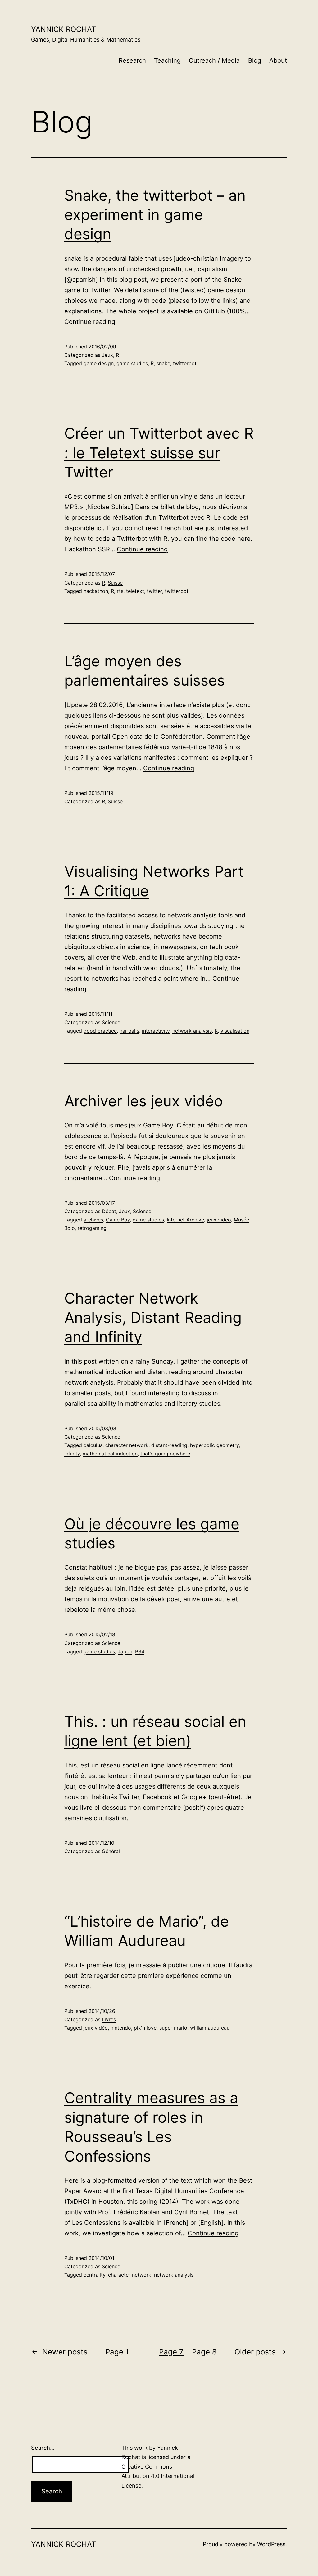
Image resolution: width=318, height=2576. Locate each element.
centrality (94, 2275)
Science (111, 1022)
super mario (173, 2028)
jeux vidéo (219, 1220)
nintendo (121, 2028)
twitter (154, 591)
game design (99, 363)
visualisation (235, 1031)
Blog (255, 60)
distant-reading (169, 1445)
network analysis (192, 1031)
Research (132, 60)
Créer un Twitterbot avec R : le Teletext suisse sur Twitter (159, 453)
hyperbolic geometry (214, 1445)
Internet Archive (185, 1220)
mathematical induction (110, 1454)
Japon (125, 1651)
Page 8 (204, 2352)
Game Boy (118, 1220)
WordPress (271, 2544)
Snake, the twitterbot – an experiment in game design (155, 215)
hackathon (96, 591)
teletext (135, 591)
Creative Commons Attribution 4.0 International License (158, 2476)
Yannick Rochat (64, 29)
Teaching (167, 60)
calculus (93, 1445)
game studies (132, 363)
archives (93, 1220)
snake (163, 363)
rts (120, 591)
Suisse (115, 583)
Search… (43, 2448)
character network (127, 1445)
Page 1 (117, 2352)
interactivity (156, 1031)
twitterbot (185, 363)
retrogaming (92, 1228)
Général (111, 1851)
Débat (109, 1211)
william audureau (210, 2028)
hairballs (129, 1031)
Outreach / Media (214, 60)
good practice (100, 1031)
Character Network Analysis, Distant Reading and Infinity (153, 1318)
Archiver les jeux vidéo (144, 1101)
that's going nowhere (165, 1454)
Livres (109, 2019)
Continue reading (90, 322)
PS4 (140, 1651)
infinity (72, 1454)
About (278, 60)
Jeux (107, 355)
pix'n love (145, 2028)
